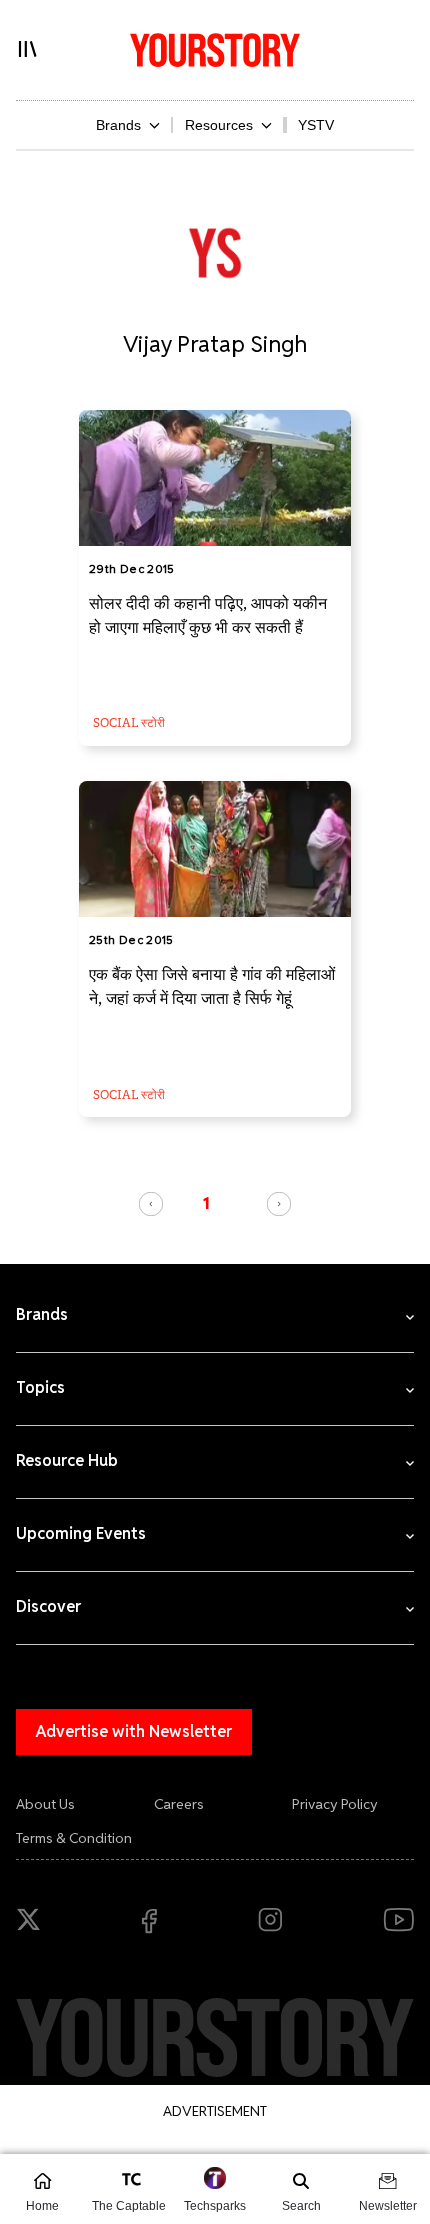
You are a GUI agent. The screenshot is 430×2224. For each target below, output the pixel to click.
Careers (179, 1804)
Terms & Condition (74, 1838)
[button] (151, 1204)
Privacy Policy (335, 1804)
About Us (45, 1804)
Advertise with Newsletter (134, 1731)
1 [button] (206, 1203)
